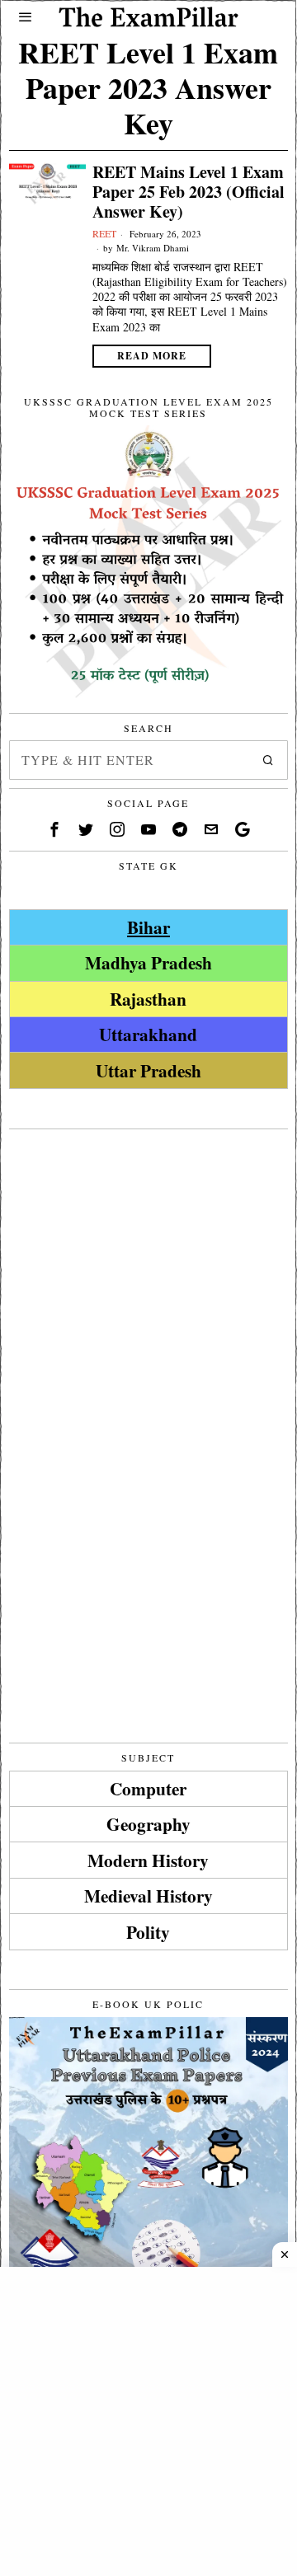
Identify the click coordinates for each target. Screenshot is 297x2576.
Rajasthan (148, 999)
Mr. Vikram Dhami (153, 248)
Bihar (148, 927)
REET (104, 233)
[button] (268, 760)
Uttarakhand (148, 1034)
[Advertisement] (148, 1286)
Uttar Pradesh (148, 1070)
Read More (152, 356)
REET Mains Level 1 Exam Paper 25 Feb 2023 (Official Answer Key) (189, 192)
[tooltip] (54, 829)
